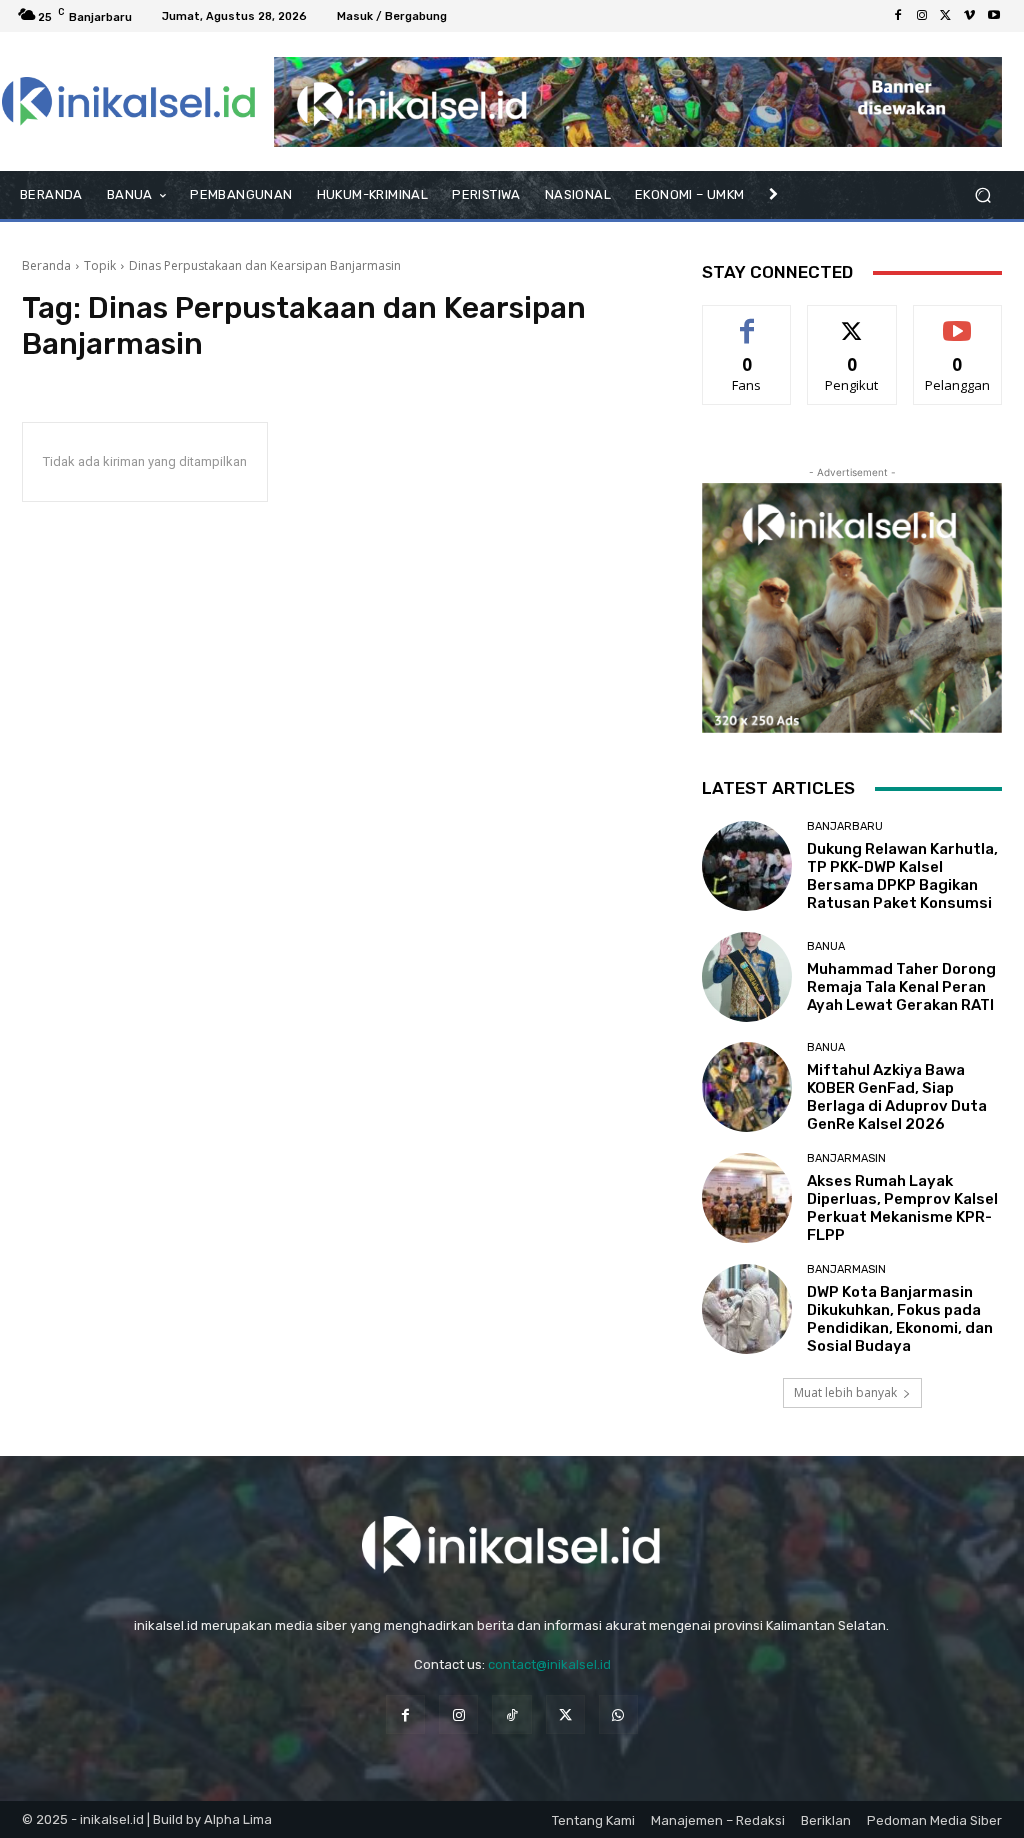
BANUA (826, 946)
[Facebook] (898, 16)
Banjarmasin (846, 1158)
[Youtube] (994, 16)
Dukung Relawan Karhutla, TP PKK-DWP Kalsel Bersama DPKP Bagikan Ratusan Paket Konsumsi (902, 876)
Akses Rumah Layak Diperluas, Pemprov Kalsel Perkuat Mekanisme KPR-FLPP (902, 1208)
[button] (982, 195)
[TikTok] (511, 1714)
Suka (747, 320)
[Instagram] (922, 16)
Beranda (46, 265)
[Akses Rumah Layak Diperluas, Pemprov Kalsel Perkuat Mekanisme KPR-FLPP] (747, 1198)
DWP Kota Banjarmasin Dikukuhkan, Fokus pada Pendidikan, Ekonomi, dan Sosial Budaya (900, 1319)
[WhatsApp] (618, 1714)
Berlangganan (963, 320)
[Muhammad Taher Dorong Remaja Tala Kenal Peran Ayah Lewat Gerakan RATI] (747, 977)
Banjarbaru (845, 826)
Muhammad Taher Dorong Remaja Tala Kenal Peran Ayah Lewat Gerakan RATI (901, 987)
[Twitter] (946, 16)
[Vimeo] (970, 16)
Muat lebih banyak (845, 1392)
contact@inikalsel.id (549, 1664)
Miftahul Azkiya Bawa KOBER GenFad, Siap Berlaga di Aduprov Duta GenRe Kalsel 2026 (897, 1097)
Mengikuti (852, 320)
